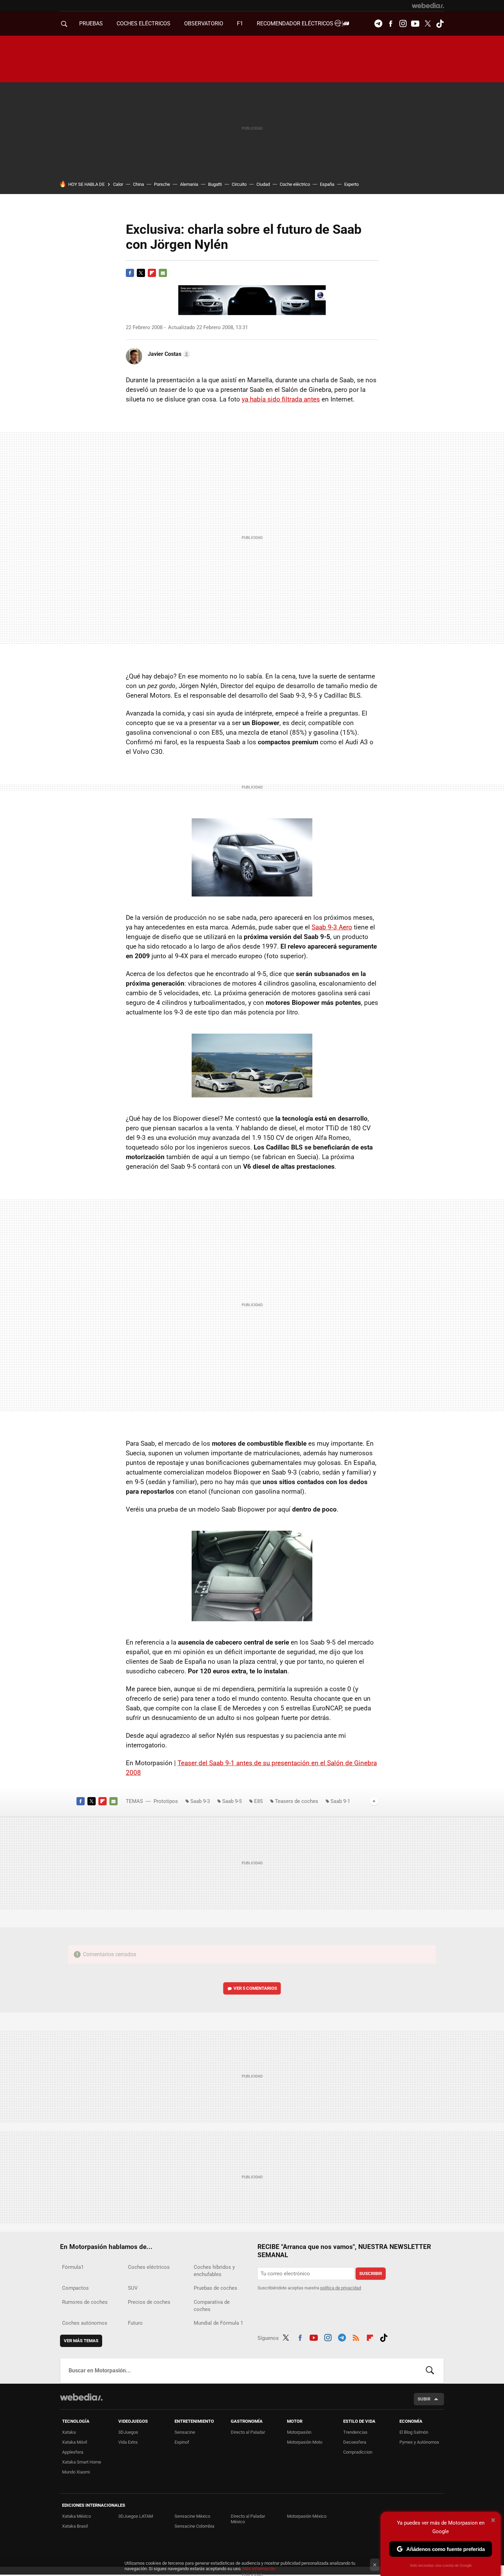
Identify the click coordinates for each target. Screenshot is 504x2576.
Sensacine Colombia (194, 2526)
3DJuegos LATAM (136, 2516)
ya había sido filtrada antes (281, 399)
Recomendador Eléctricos (296, 23)
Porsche (162, 184)
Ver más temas (81, 2341)
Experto (351, 184)
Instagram (403, 24)
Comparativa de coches (212, 2306)
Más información (259, 2569)
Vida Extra (128, 2442)
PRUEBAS (91, 23)
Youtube (415, 24)
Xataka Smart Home (82, 2462)
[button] (168, 354)
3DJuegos (128, 2432)
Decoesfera (355, 2442)
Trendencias (355, 2432)
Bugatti (215, 184)
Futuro (135, 2323)
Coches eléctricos (149, 2267)
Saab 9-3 (200, 1801)
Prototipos (166, 1801)
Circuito (239, 184)
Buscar (430, 2371)
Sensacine (185, 2432)
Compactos (75, 2288)
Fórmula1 (73, 2267)
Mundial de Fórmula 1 (218, 2323)
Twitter (428, 24)
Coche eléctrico (295, 184)
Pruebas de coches (215, 2288)
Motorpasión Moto (305, 2442)
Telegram (378, 24)
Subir (424, 2399)
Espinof (182, 2442)
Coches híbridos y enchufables (214, 2271)
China (139, 184)
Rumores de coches (85, 2302)
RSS (356, 2337)
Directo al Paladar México (248, 2519)
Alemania (189, 184)
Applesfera (73, 2452)
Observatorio (204, 23)
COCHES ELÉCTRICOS (143, 23)
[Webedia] (428, 5)
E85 (258, 1801)
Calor (118, 184)
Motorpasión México (307, 2516)
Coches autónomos (85, 2323)
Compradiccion (358, 2452)
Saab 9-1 (340, 1801)
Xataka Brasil (75, 2526)
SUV (133, 2288)
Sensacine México (192, 2516)
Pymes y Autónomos (419, 2442)
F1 (240, 23)
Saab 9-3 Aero (332, 927)
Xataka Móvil (75, 2442)
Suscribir (371, 2273)
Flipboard (152, 273)
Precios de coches (149, 2302)
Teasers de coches (297, 1801)
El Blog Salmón (414, 2432)
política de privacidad (341, 2288)
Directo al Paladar (248, 2432)
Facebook (391, 24)
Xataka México (76, 2516)
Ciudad (263, 184)
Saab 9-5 (232, 1801)
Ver (255, 1988)
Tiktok (440, 24)
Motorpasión (299, 2432)
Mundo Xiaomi (76, 2472)
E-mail (163, 273)
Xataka (69, 2432)
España (327, 184)
